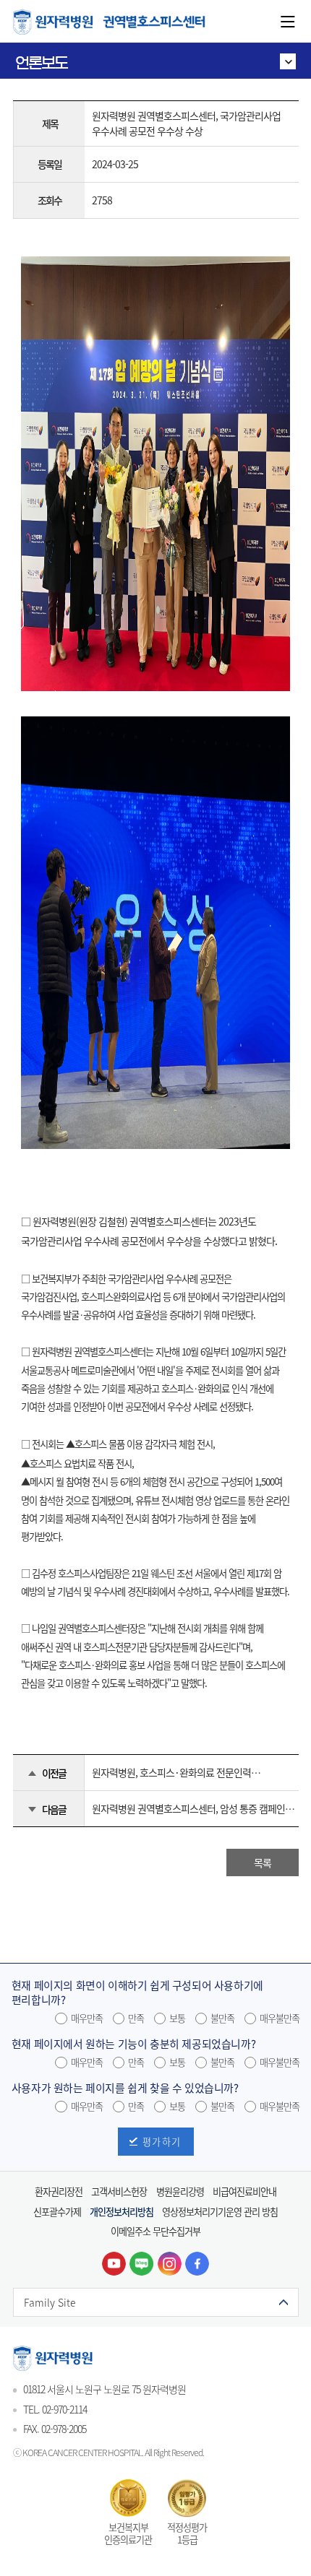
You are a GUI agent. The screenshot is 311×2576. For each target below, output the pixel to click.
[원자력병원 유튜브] (114, 2264)
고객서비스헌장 (119, 2191)
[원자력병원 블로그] (141, 2264)
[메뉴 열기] (288, 22)
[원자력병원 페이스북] (197, 2264)
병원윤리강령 (180, 2191)
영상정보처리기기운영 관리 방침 (220, 2212)
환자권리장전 (59, 2191)
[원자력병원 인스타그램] (170, 2264)
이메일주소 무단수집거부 (155, 2231)
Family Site (50, 2302)
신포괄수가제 (57, 2212)
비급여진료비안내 (244, 2191)
